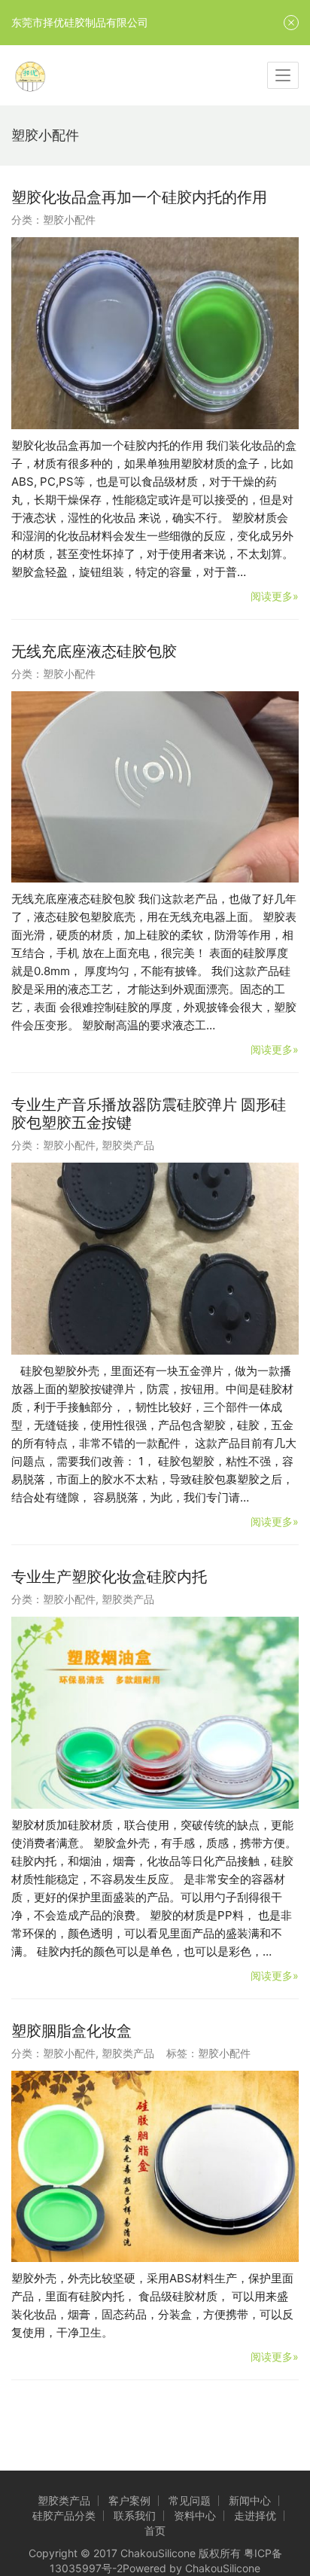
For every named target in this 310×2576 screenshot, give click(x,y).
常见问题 (190, 2500)
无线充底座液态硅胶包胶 (94, 651)
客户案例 (129, 2500)
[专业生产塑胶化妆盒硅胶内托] (155, 1713)
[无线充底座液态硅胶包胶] (155, 787)
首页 (155, 2530)
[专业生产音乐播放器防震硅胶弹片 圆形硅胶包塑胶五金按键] (155, 1259)
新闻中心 (250, 2500)
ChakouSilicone (223, 2568)
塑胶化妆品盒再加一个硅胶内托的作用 (139, 197)
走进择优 (255, 2515)
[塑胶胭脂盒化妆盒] (155, 2167)
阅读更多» (275, 596)
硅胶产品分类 (64, 2515)
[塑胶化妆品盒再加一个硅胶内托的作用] (155, 333)
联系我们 (135, 2515)
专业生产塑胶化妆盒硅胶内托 (109, 1577)
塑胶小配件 (69, 219)
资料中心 (195, 2515)
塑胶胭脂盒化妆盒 (71, 2031)
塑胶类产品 (128, 1145)
